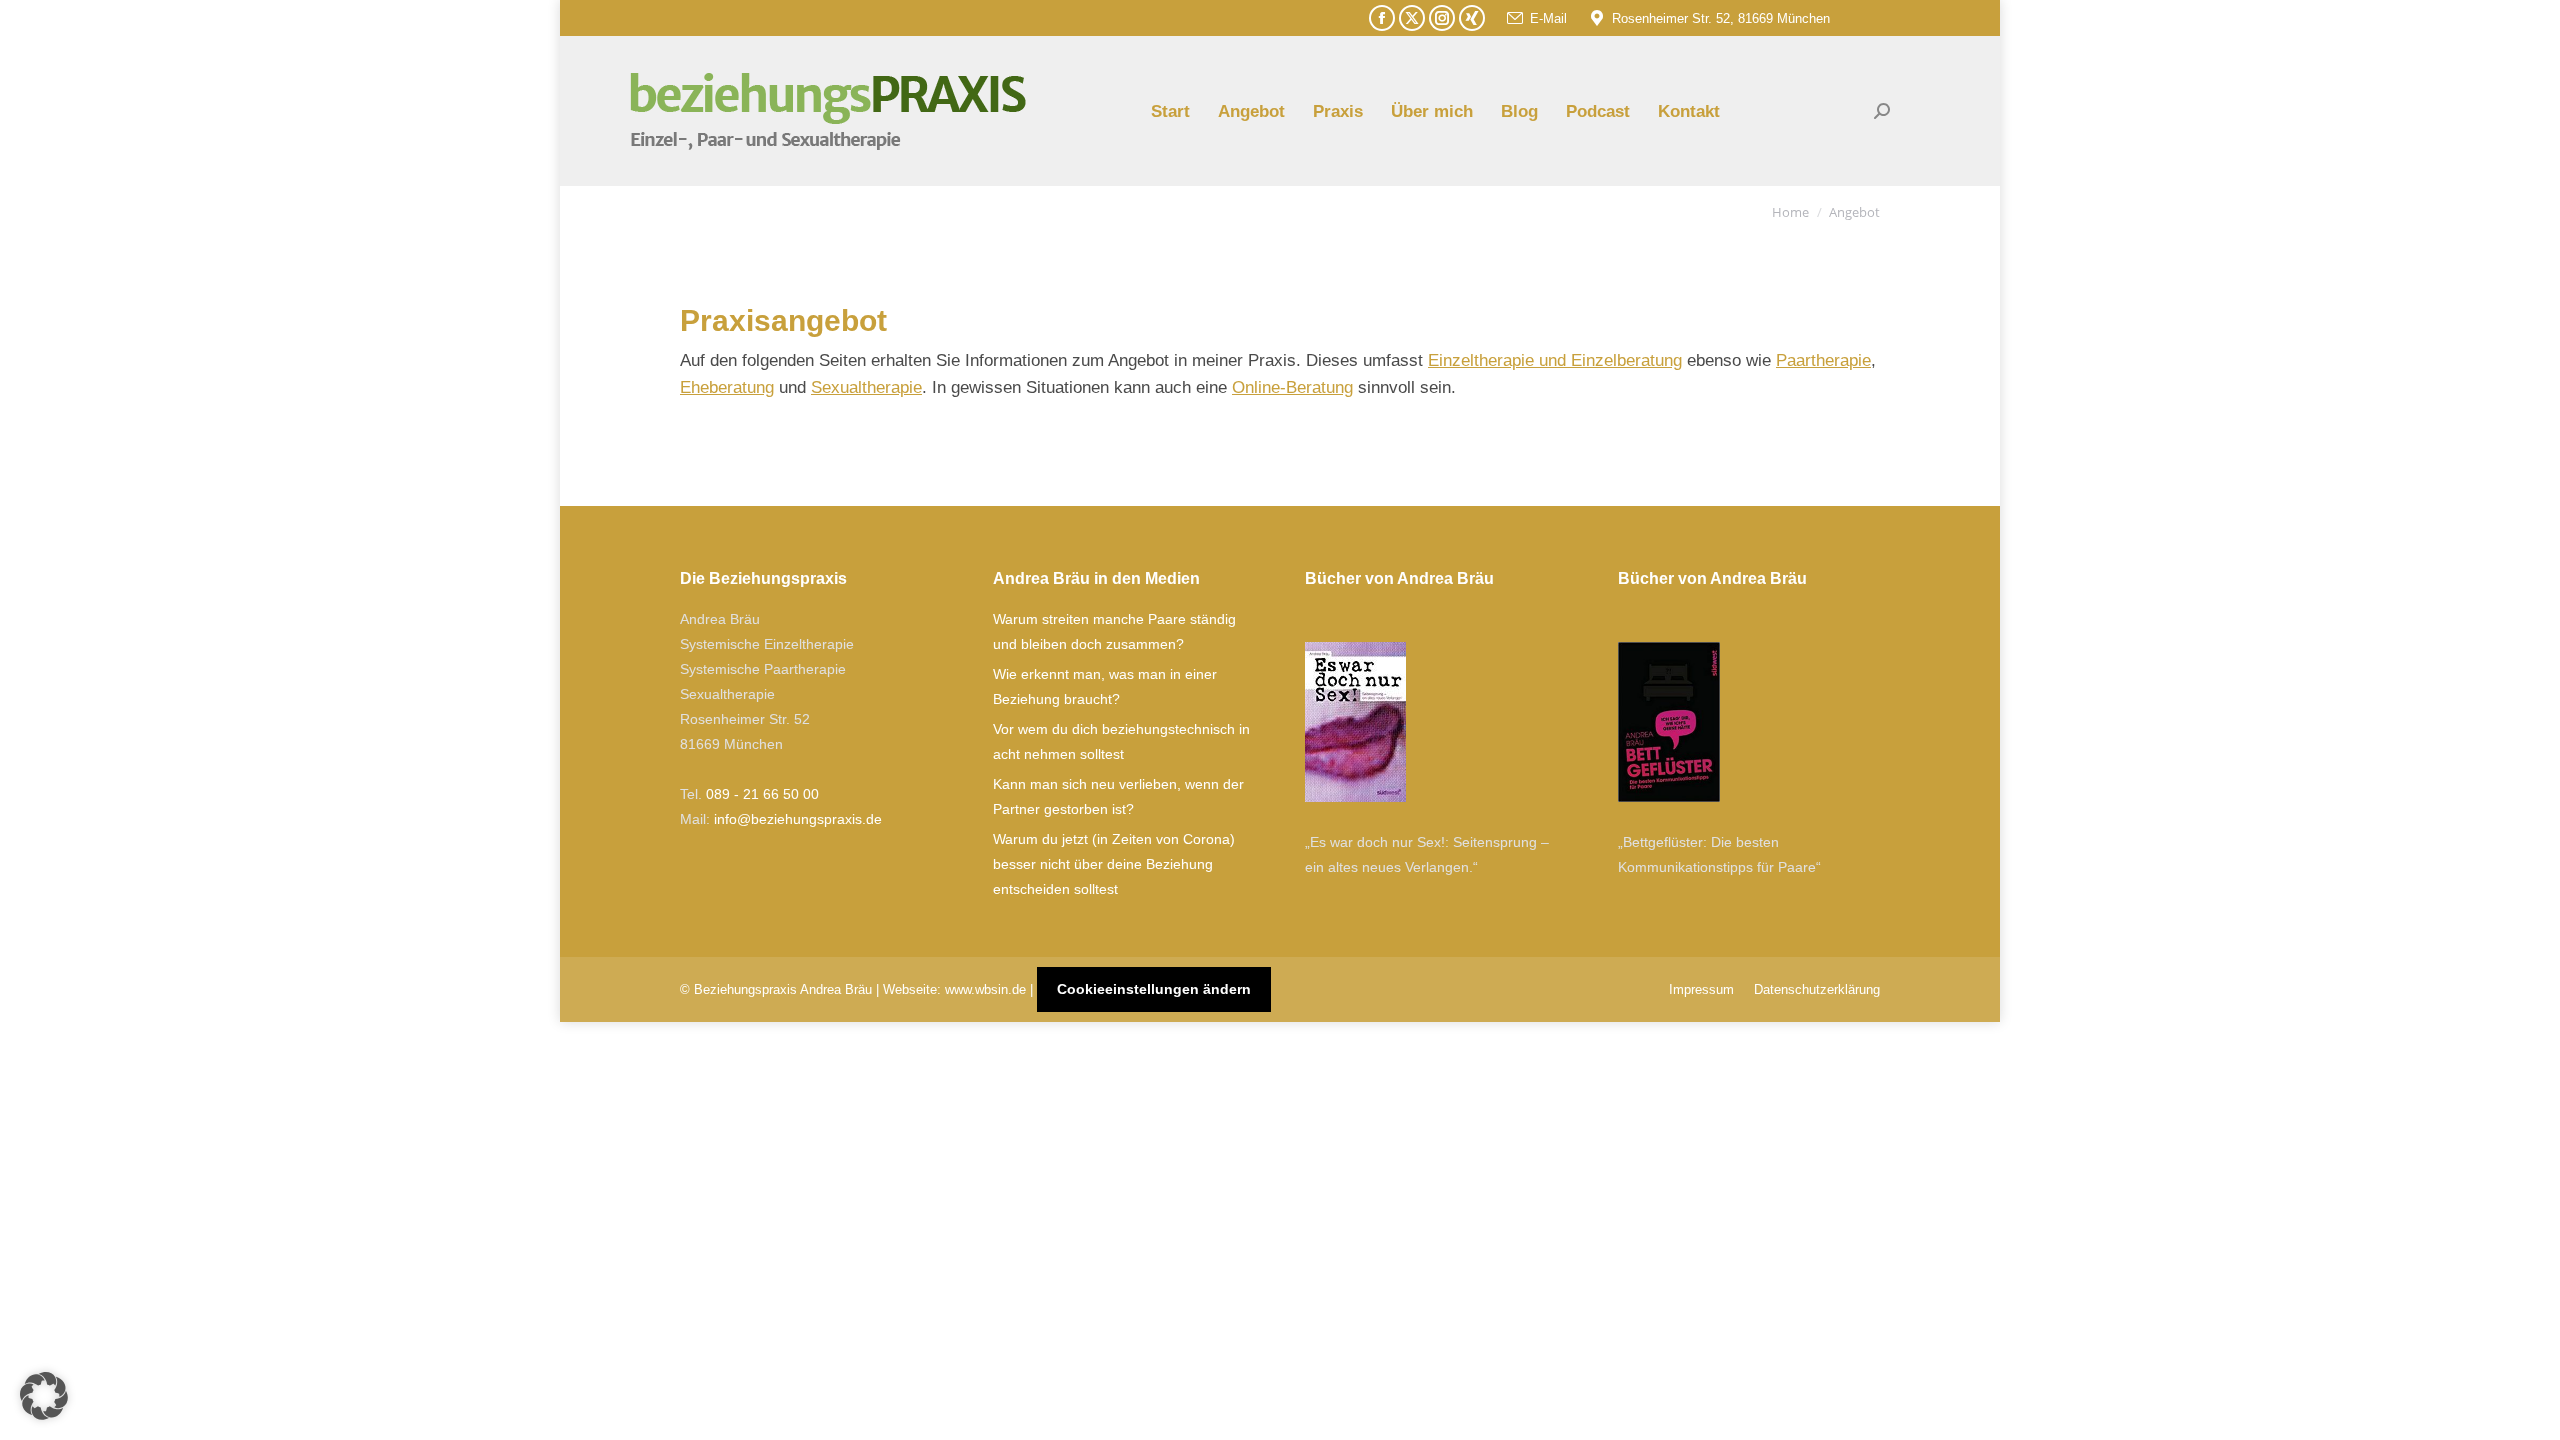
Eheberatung (727, 387)
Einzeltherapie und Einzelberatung (1555, 360)
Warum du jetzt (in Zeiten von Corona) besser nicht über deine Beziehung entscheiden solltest (1114, 864)
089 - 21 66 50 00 (762, 794)
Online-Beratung (1292, 387)
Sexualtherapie (866, 387)
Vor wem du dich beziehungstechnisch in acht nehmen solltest (1121, 741)
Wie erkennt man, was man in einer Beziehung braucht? (1105, 686)
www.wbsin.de (985, 989)
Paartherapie (1823, 360)
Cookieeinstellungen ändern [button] (1154, 989)
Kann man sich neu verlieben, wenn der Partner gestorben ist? (1118, 796)
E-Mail (1548, 18)
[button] (44, 1396)
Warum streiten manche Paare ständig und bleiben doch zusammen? (1114, 631)
